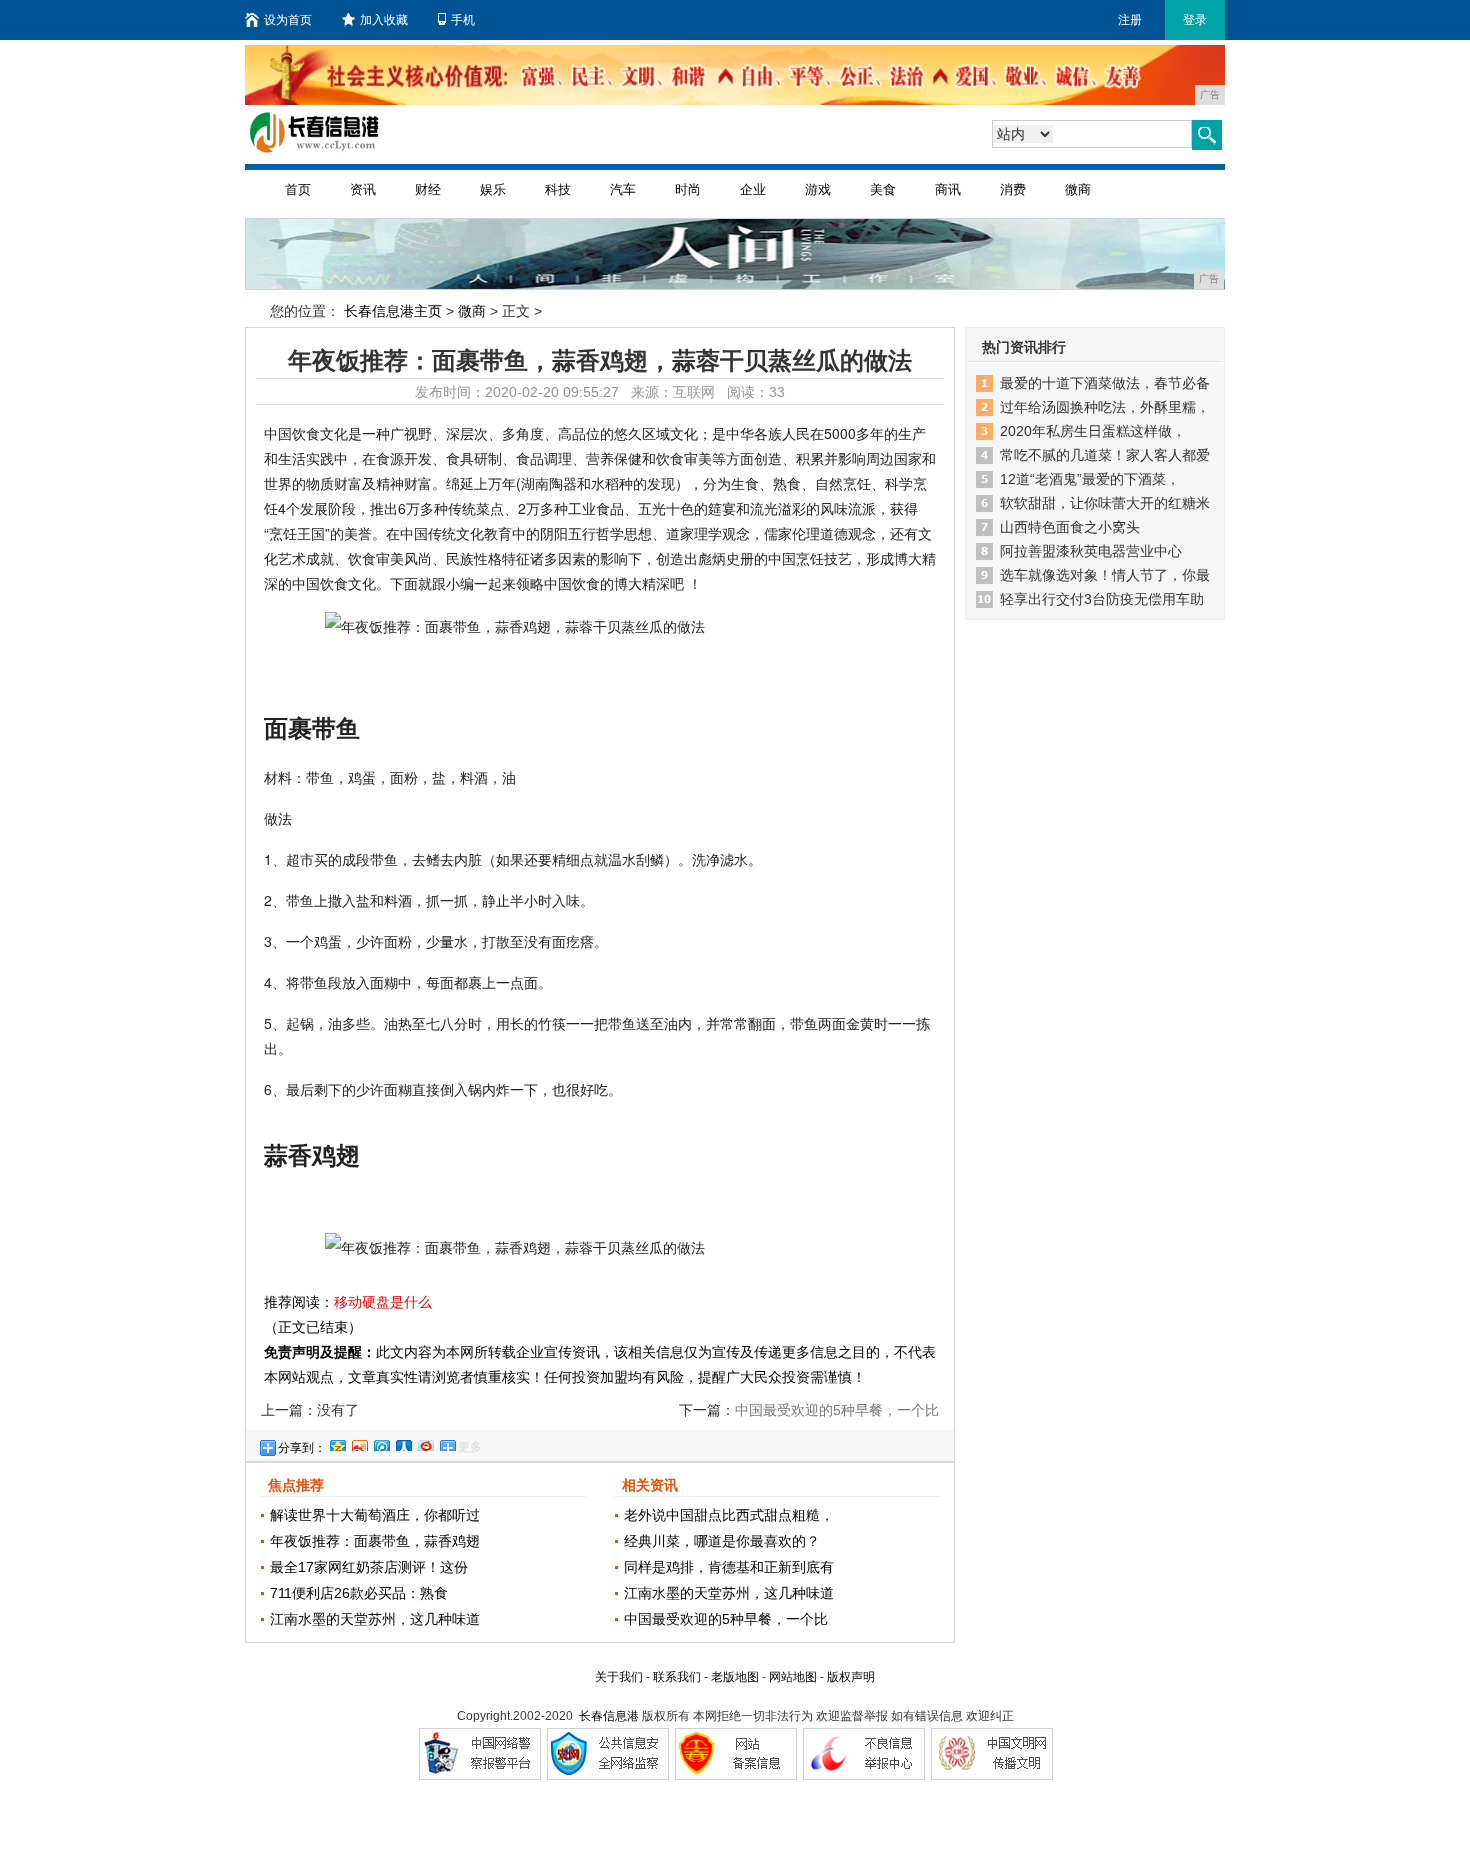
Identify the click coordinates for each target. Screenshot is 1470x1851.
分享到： (302, 1448)
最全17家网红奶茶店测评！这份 (369, 1567)
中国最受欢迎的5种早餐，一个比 (726, 1619)
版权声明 (851, 1677)
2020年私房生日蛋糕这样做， (1093, 431)
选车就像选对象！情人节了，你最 (1105, 575)
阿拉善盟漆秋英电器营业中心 (1091, 551)
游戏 (818, 189)
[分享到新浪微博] (359, 1443)
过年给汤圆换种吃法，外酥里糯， (1105, 407)
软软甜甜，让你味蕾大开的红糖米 (1105, 503)
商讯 (948, 189)
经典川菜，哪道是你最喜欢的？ (722, 1541)
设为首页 (288, 20)
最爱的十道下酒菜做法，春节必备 (1105, 383)
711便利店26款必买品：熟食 (359, 1593)
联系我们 (677, 1677)
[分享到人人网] (403, 1443)
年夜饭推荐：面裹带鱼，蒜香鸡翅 (375, 1541)
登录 (1195, 20)
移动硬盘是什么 (383, 1302)
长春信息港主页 (393, 311)
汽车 (623, 189)
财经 (428, 189)
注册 (1130, 20)
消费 (1013, 189)
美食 (883, 189)
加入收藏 (384, 20)
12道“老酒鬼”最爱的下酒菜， (1090, 479)
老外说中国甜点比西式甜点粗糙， (729, 1515)
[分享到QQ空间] (337, 1443)
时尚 (688, 189)
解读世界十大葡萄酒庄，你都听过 (375, 1515)
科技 (558, 189)
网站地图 (793, 1677)
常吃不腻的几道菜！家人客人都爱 (1105, 455)
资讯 (363, 189)
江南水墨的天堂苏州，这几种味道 (375, 1619)
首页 (298, 189)
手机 (463, 20)
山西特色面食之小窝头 (1070, 527)
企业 (753, 189)
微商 (1078, 189)
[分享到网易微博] (425, 1443)
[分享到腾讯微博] (381, 1443)
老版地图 (735, 1677)
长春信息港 (609, 1716)
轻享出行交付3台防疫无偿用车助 (1102, 599)
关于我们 (619, 1677)
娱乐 (493, 189)
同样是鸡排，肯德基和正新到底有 (729, 1567)
